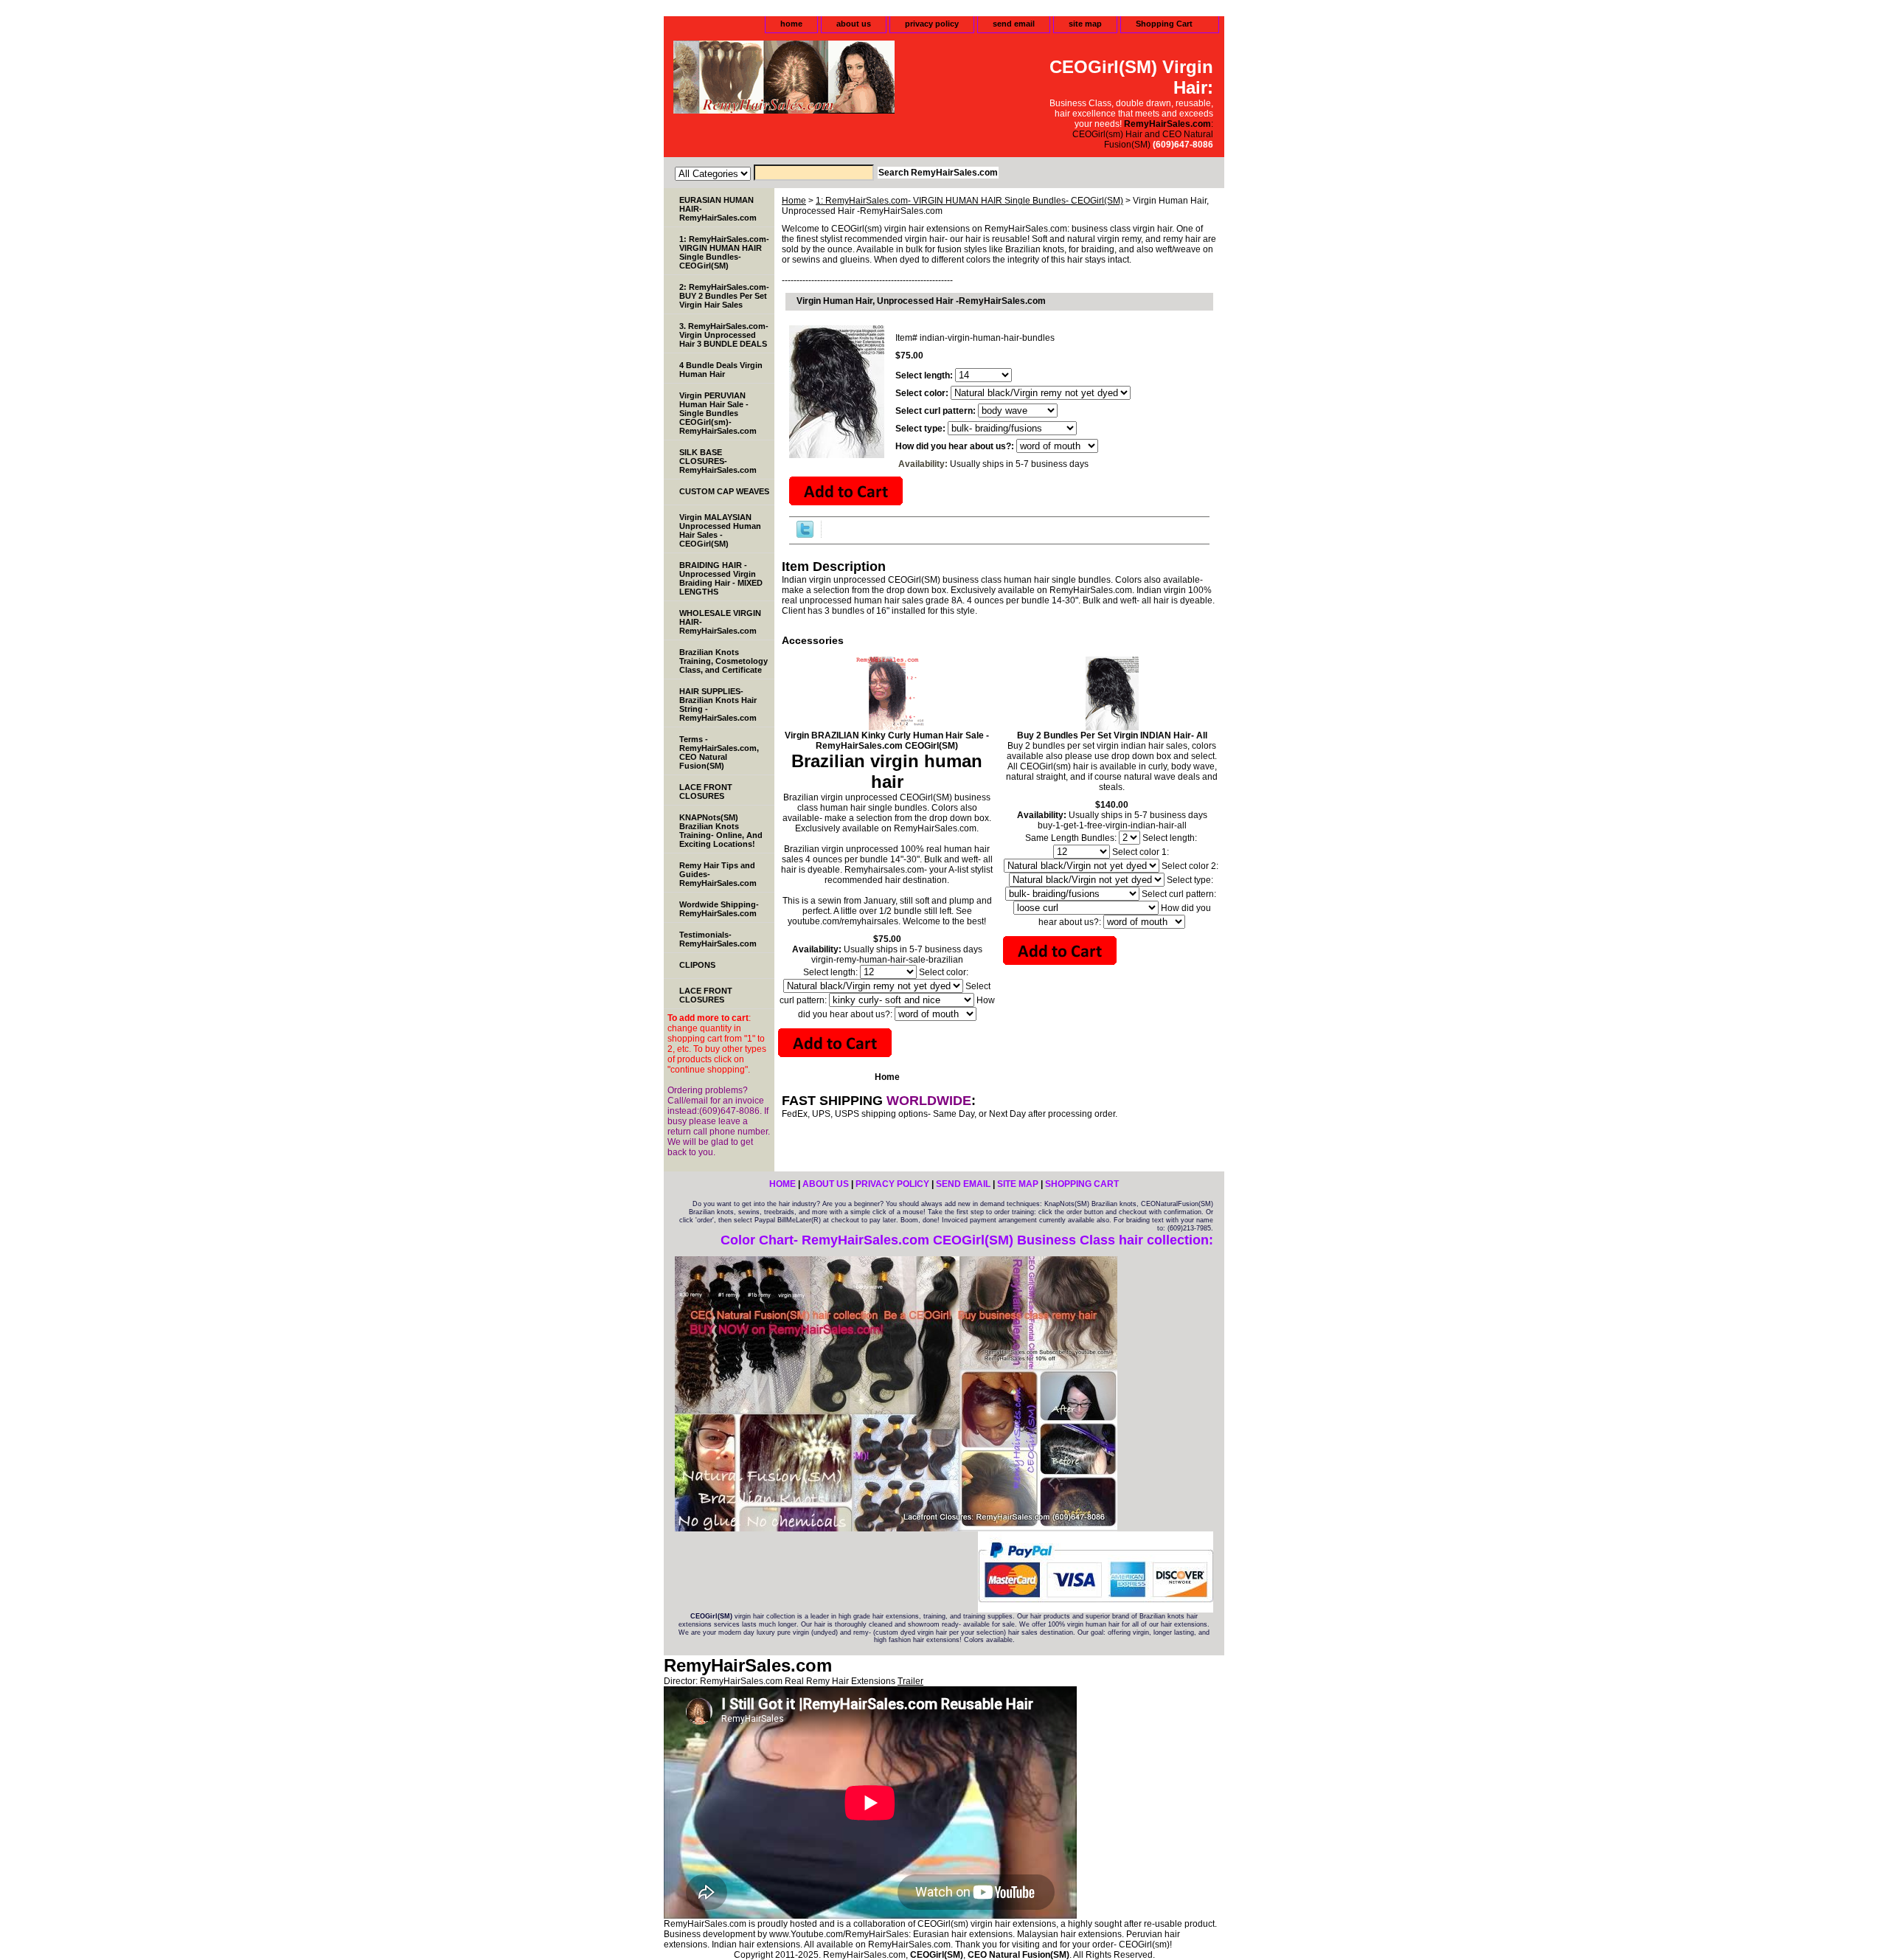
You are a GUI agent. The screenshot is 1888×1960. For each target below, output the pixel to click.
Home (794, 201)
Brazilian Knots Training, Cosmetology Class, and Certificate (723, 661)
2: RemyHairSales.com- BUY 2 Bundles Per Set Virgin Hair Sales (724, 296)
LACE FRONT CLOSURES (706, 792)
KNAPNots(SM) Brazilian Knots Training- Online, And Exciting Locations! (721, 831)
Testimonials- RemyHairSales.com (718, 939)
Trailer (910, 1681)
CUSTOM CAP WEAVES (724, 491)
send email (1014, 24)
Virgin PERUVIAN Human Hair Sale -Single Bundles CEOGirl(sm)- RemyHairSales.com (718, 413)
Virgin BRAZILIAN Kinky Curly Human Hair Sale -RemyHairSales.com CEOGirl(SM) (887, 741)
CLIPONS (697, 965)
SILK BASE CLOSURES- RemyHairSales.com (718, 461)
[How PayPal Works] (1096, 1610)
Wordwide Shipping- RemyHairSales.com (719, 909)
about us (854, 24)
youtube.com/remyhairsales (843, 921)
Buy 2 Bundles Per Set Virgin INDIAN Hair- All (1112, 735)
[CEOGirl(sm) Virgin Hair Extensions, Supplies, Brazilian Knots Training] (848, 79)
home (791, 24)
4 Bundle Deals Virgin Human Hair (721, 370)
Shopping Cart (1164, 24)
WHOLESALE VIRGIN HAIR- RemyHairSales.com (720, 622)
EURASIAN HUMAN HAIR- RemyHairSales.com (718, 209)
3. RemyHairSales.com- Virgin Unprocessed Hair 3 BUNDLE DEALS (724, 335)
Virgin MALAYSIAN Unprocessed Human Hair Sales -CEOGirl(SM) (720, 530)
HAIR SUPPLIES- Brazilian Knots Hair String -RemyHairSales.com (718, 704)
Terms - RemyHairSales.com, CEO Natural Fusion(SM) (719, 752)
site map (1085, 24)
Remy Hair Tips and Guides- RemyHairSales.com (718, 874)
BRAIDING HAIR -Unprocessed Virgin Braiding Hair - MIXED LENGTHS (721, 578)
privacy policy (932, 24)
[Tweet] (805, 535)
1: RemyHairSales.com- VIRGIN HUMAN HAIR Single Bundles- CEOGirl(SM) (969, 201)
